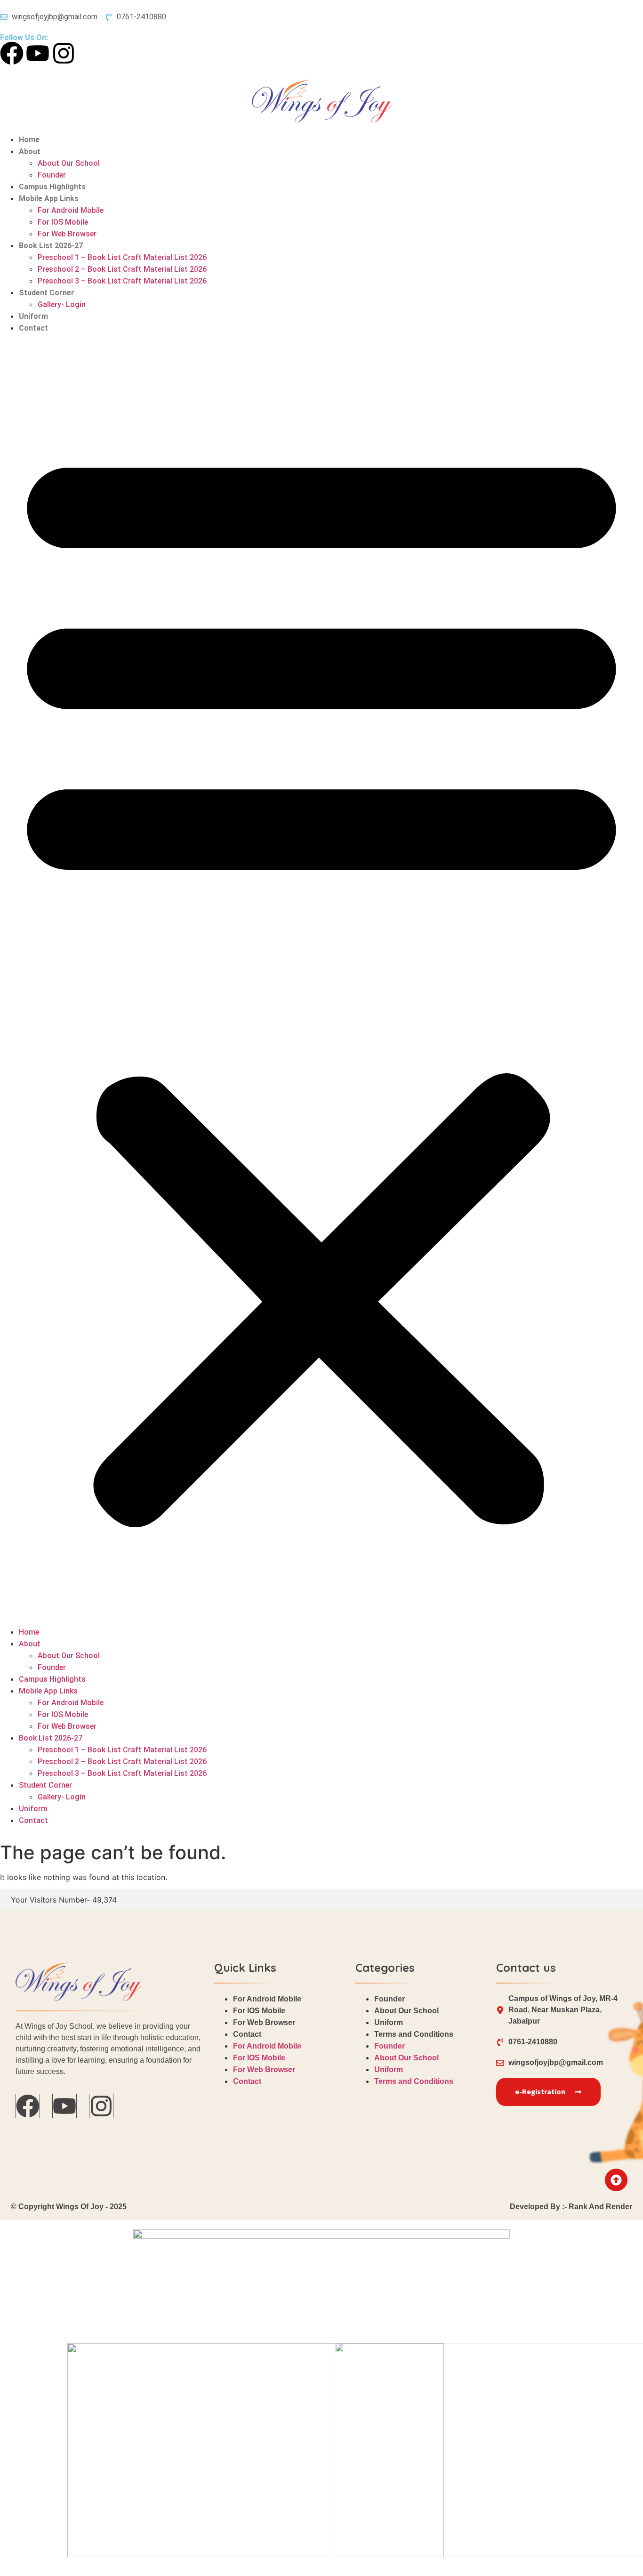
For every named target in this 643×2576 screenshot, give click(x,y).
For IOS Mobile (63, 222)
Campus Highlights (52, 187)
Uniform (33, 316)
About (30, 151)
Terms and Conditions (414, 2034)
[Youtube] (38, 53)
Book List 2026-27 (51, 246)
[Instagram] (64, 53)
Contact (33, 328)
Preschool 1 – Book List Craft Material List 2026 (122, 257)
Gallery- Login (62, 304)
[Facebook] (12, 53)
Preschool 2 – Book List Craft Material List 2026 (122, 269)
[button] (321, 980)
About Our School (69, 163)
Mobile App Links (49, 198)
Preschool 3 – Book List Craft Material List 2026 (122, 281)
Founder (52, 175)
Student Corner (47, 293)
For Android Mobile (71, 210)
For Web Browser (67, 234)
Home (29, 140)
